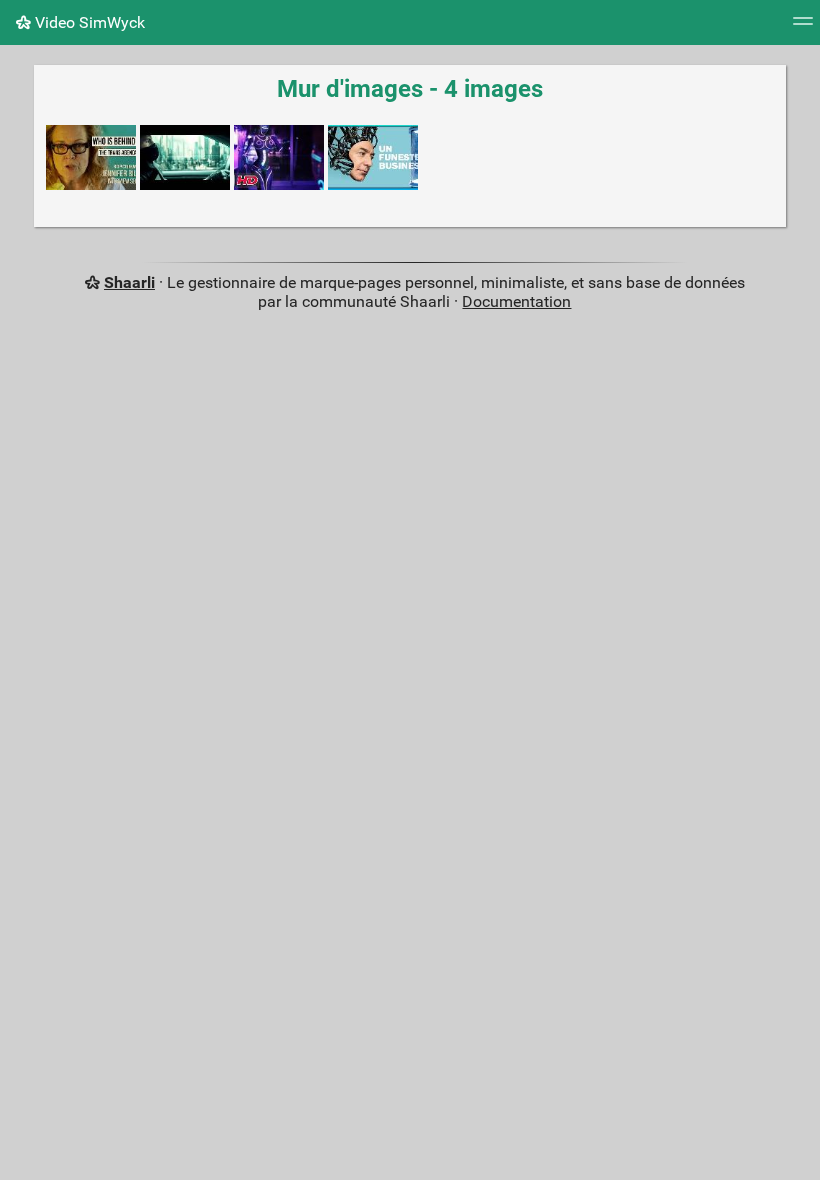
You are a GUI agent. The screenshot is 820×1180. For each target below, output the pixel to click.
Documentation (516, 301)
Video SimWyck (88, 22)
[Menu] (803, 27)
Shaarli (129, 282)
